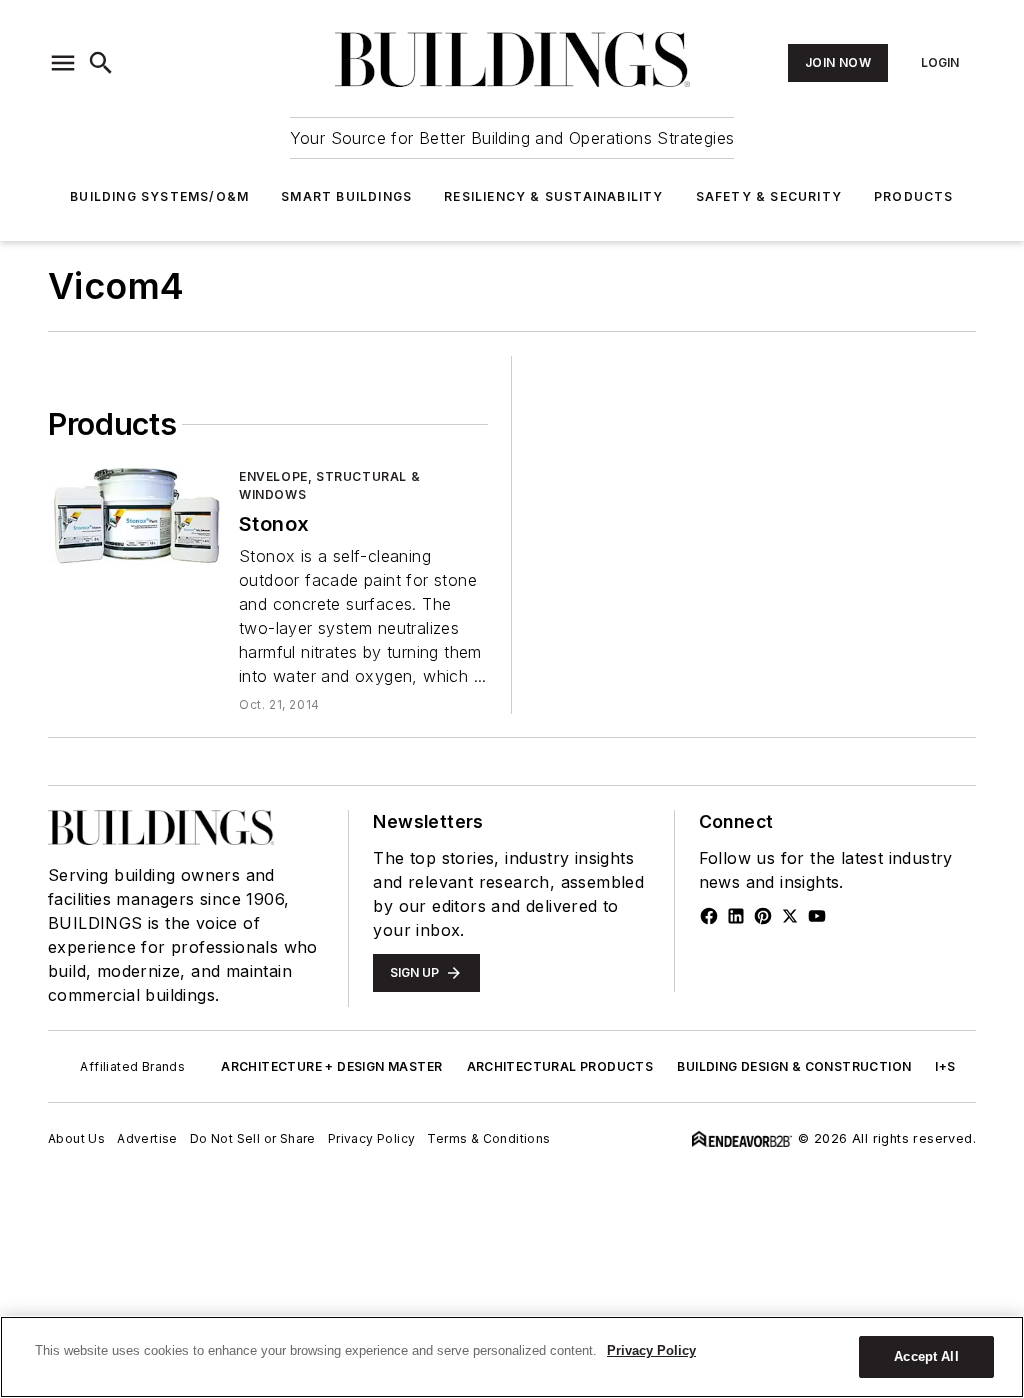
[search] (101, 63)
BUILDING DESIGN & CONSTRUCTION (794, 1066)
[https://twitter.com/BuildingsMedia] (790, 916)
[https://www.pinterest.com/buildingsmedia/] (763, 916)
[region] (512, 1357)
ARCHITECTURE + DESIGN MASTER (331, 1066)
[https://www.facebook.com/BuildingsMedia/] (709, 916)
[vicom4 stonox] (135, 516)
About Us (76, 1138)
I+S (945, 1066)
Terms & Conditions (488, 1138)
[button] (63, 63)
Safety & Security (769, 196)
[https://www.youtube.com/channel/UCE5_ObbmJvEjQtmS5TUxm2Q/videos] (817, 916)
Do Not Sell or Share (253, 1138)
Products (914, 196)
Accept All (926, 1356)
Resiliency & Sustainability (553, 196)
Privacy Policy (372, 1138)
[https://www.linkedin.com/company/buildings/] (736, 916)
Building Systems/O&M (159, 196)
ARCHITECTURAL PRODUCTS (560, 1066)
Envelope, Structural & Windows (329, 485)
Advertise (147, 1138)
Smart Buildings (346, 196)
